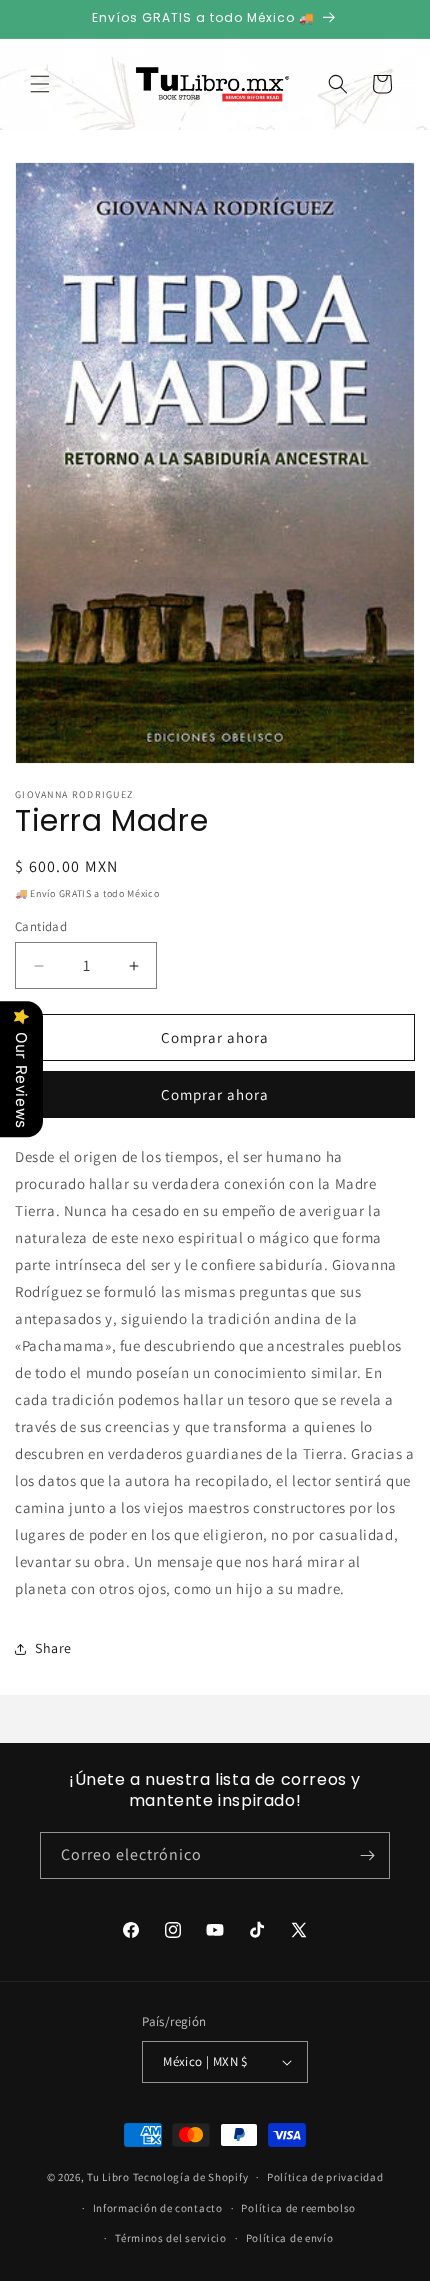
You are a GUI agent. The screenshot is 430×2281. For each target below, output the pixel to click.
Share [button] (53, 1648)
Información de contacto (158, 2208)
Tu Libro (108, 2177)
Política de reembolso (298, 2208)
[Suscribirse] (367, 1855)
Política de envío (290, 2238)
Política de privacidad (325, 2177)
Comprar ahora (215, 1094)
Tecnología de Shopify (191, 2177)
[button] (40, 84)
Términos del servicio (171, 2238)
